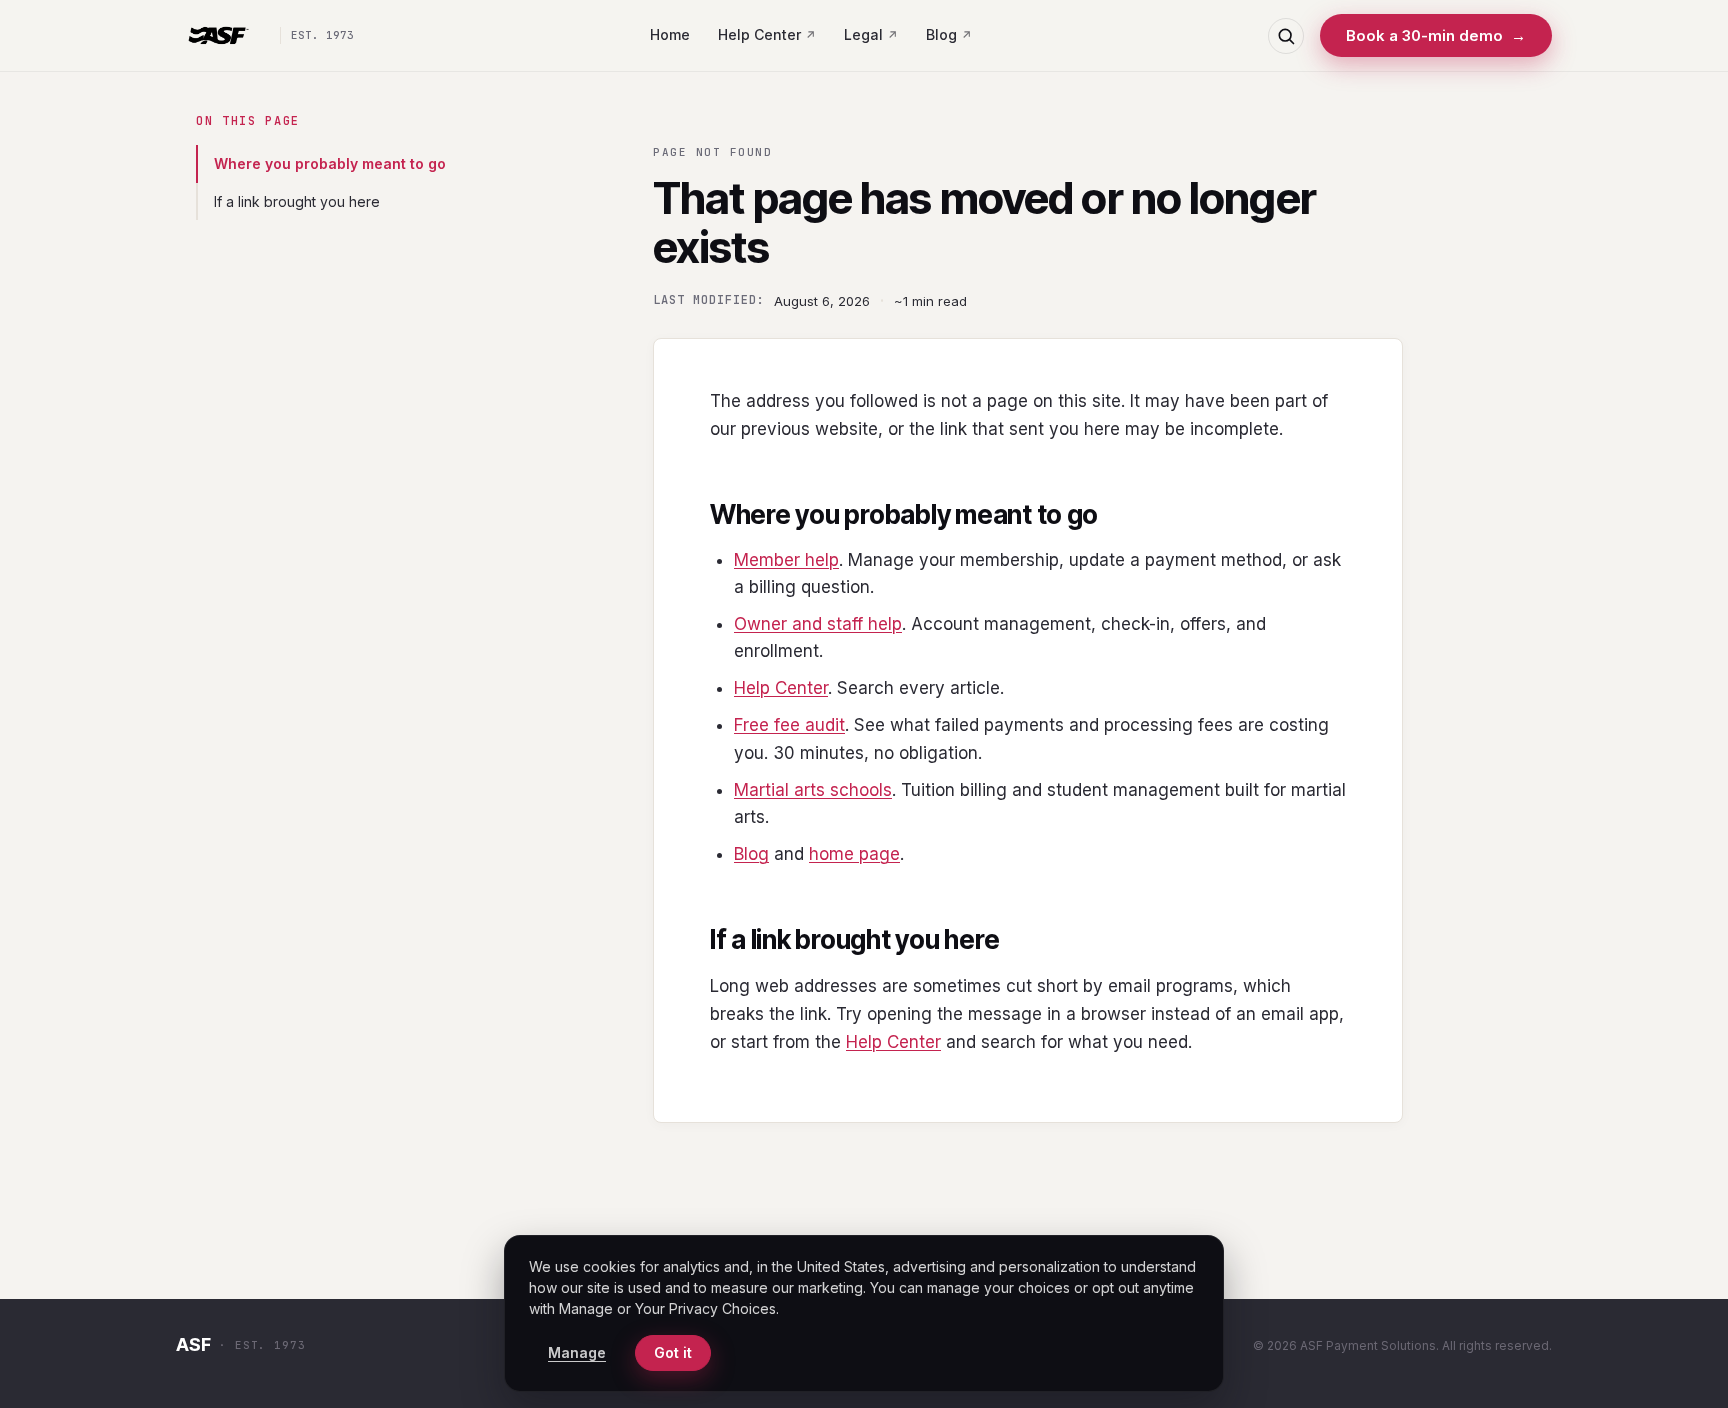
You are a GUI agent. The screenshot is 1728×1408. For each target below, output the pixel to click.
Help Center (759, 34)
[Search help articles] (1286, 36)
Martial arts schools (813, 790)
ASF (193, 1344)
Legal (863, 34)
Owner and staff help (818, 624)
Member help (786, 560)
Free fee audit (789, 725)
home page (854, 854)
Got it (673, 1352)
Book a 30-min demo (1436, 35)
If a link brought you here (297, 201)
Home (670, 34)
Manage (577, 1352)
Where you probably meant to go (330, 163)
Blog (941, 34)
